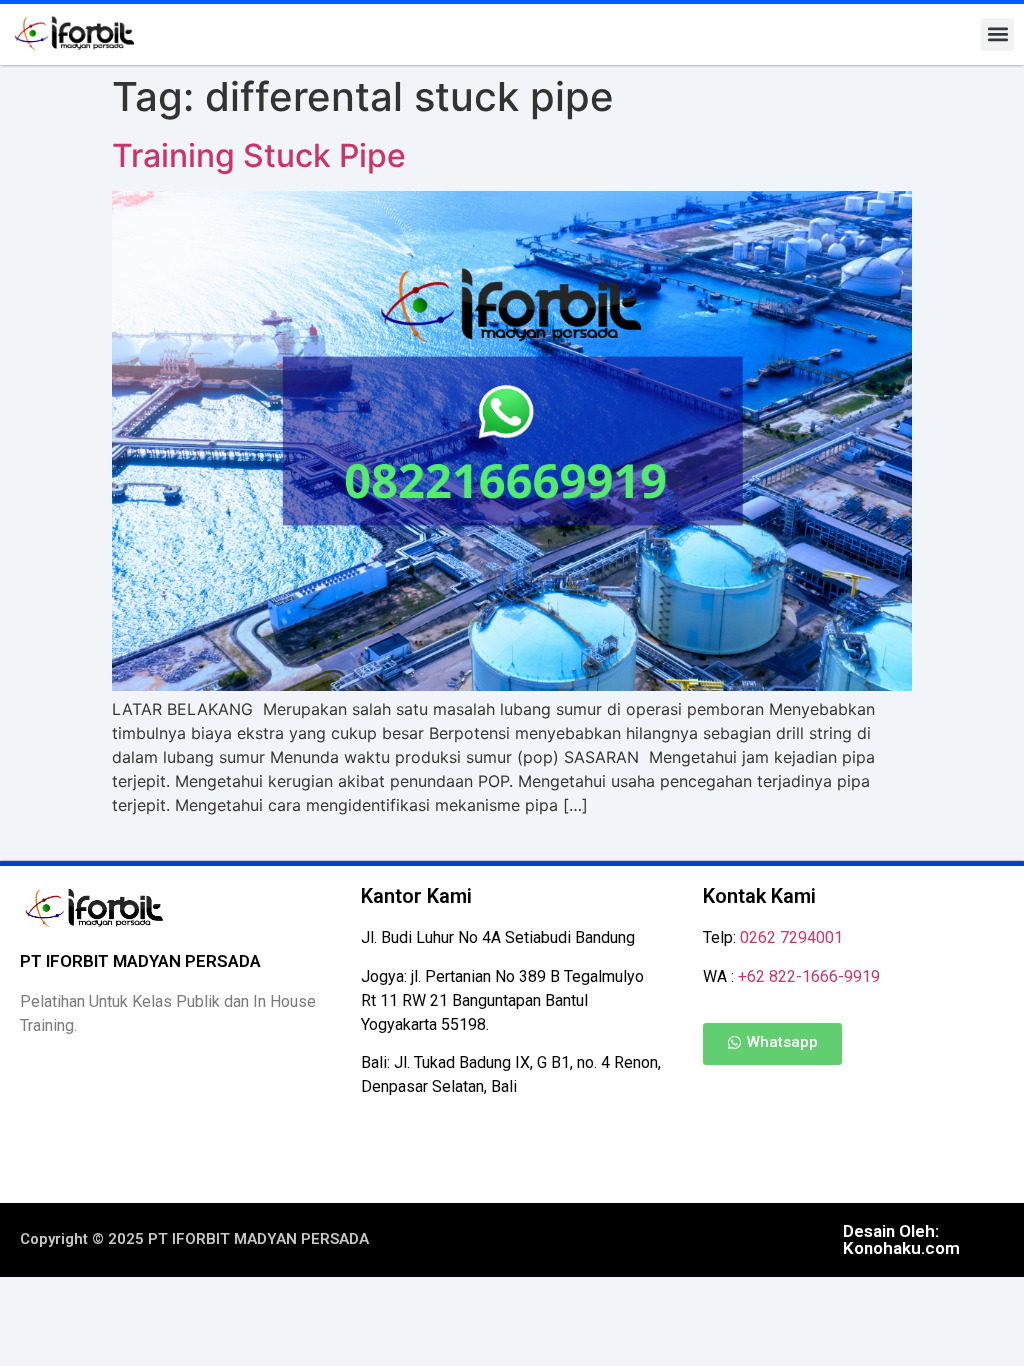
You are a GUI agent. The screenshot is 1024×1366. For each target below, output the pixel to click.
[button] (997, 34)
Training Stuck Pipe (259, 155)
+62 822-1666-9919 (809, 976)
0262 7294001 (791, 937)
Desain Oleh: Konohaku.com (901, 1239)
